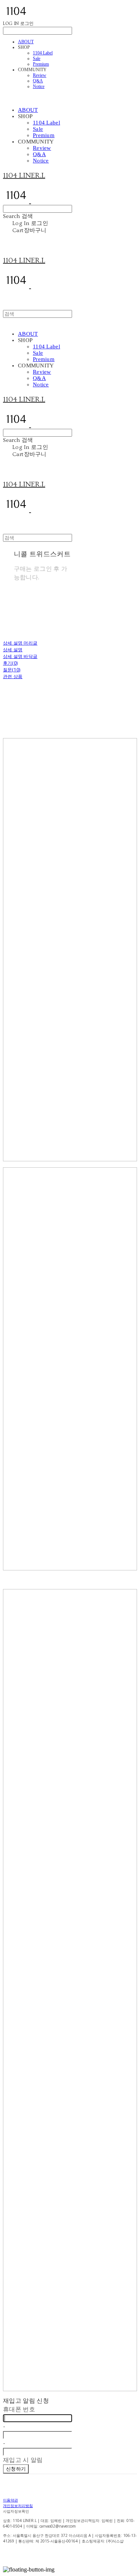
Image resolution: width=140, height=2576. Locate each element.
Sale (37, 58)
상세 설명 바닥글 (20, 656)
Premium (41, 64)
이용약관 (10, 2500)
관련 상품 (13, 676)
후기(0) (10, 663)
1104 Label (43, 53)
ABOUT (26, 42)
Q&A (38, 81)
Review (40, 75)
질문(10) (12, 670)
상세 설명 (13, 650)
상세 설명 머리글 (20, 643)
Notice (39, 86)
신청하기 (16, 2469)
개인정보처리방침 (18, 2506)
